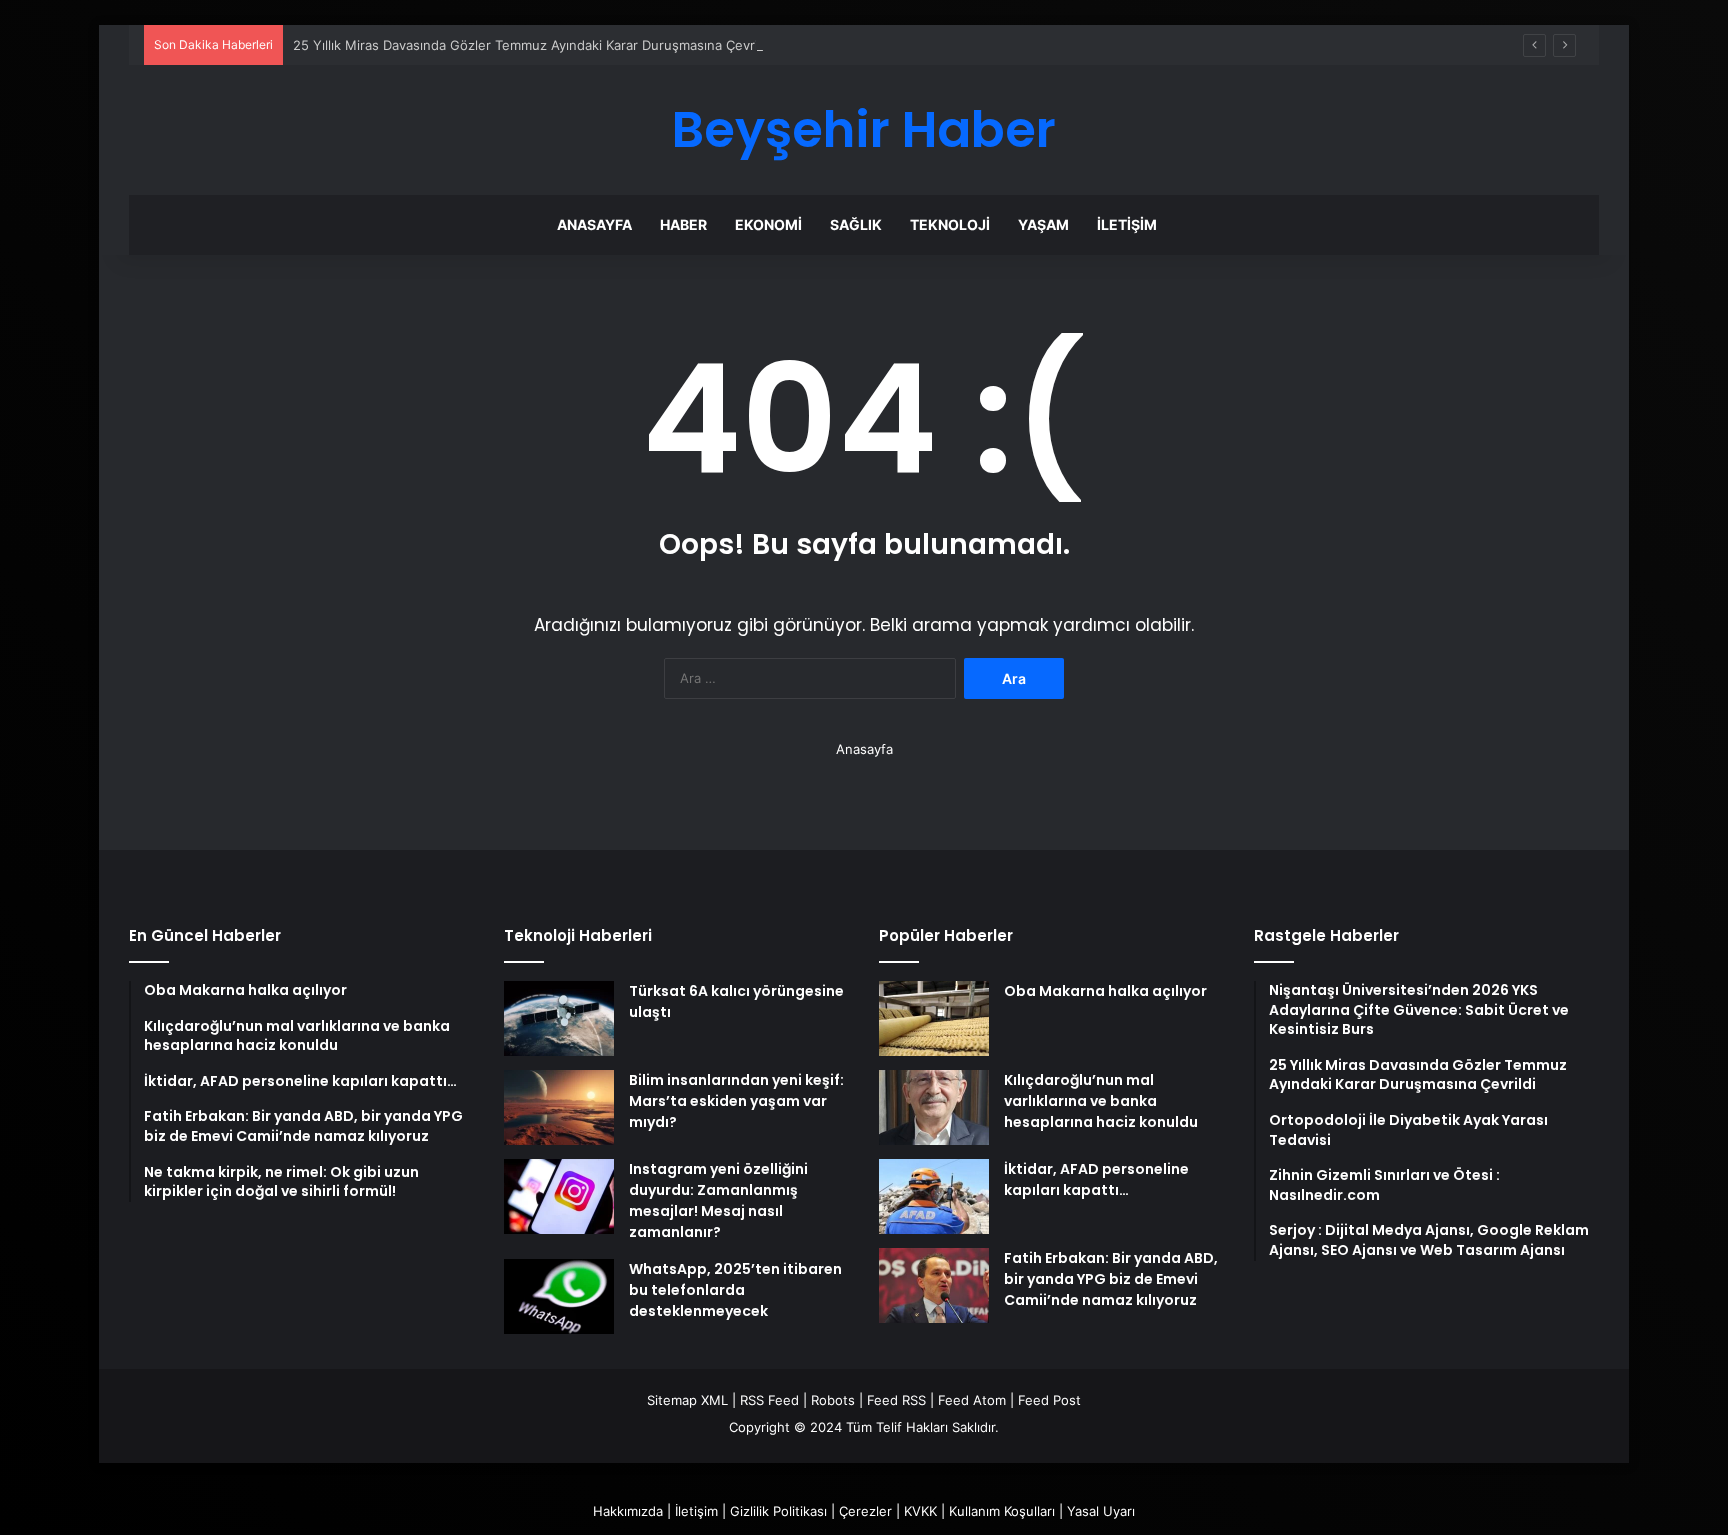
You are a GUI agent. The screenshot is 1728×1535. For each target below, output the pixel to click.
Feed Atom (972, 1400)
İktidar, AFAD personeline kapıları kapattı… (1096, 1179)
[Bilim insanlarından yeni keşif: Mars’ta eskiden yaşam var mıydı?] (559, 1107)
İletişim (1127, 224)
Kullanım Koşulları (1002, 1511)
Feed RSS (896, 1400)
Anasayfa (594, 224)
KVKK (920, 1511)
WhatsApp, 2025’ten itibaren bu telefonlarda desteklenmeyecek (735, 1290)
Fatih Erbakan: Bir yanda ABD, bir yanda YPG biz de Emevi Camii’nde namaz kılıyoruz (1111, 1279)
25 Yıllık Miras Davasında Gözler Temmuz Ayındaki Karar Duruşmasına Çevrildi (532, 45)
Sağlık (856, 224)
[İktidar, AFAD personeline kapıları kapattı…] (934, 1196)
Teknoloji (950, 224)
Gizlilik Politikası (778, 1511)
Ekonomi (768, 224)
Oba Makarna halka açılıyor (1105, 991)
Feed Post (1049, 1400)
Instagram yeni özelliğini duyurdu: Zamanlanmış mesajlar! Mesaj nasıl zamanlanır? (718, 1200)
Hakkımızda (628, 1511)
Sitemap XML (687, 1400)
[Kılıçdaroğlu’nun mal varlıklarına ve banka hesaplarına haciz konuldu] (934, 1107)
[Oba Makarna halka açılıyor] (934, 1018)
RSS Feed (769, 1400)
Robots (833, 1400)
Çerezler (865, 1511)
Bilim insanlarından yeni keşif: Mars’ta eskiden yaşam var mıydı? (736, 1101)
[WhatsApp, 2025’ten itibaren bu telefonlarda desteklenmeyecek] (559, 1296)
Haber (683, 224)
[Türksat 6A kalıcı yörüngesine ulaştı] (559, 1018)
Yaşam (1043, 224)
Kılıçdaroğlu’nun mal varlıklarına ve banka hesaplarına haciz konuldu (1101, 1101)
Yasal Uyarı (1101, 1511)
